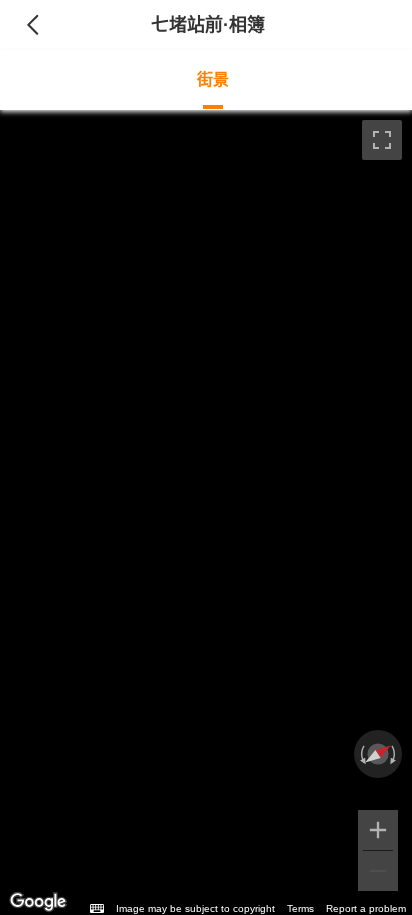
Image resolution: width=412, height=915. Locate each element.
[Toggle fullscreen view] (382, 140)
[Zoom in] (378, 830)
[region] (206, 512)
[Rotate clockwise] (395, 754)
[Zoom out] (378, 871)
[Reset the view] (377, 753)
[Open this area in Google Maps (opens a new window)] (38, 902)
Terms (300, 908)
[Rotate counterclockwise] (361, 754)
